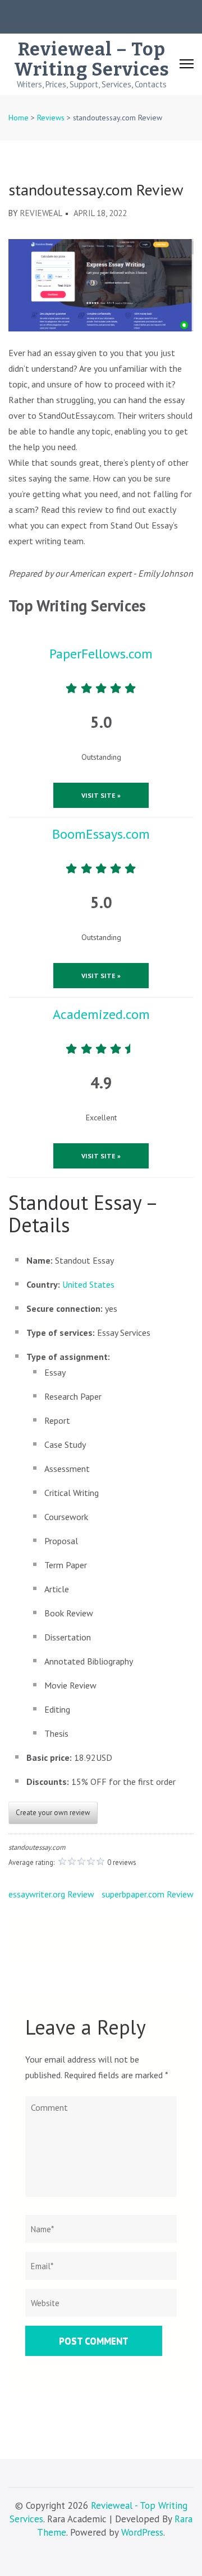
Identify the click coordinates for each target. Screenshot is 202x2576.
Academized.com (101, 1014)
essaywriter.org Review (51, 1894)
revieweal (41, 213)
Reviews (51, 118)
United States (88, 1284)
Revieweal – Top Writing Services (92, 59)
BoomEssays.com (101, 834)
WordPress (142, 2532)
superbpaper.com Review (148, 1894)
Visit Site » (101, 795)
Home (19, 118)
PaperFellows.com (101, 654)
